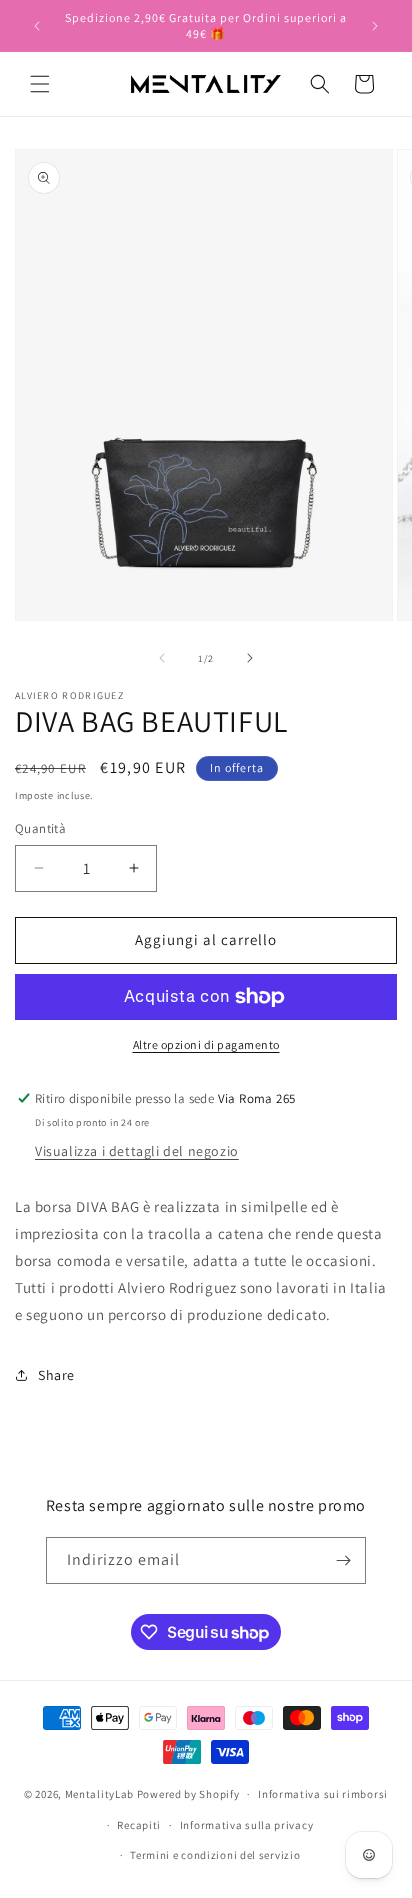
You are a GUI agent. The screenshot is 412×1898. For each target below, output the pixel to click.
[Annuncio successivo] (375, 26)
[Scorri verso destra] (250, 658)
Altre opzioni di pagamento (206, 1044)
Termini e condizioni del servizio (215, 1855)
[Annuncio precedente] (37, 26)
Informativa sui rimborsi (323, 1794)
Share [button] (56, 1375)
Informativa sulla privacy (247, 1825)
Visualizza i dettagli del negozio (137, 1151)
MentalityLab (99, 1794)
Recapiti (139, 1825)
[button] (40, 84)
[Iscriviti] (343, 1560)
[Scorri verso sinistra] (162, 658)
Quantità (40, 828)
